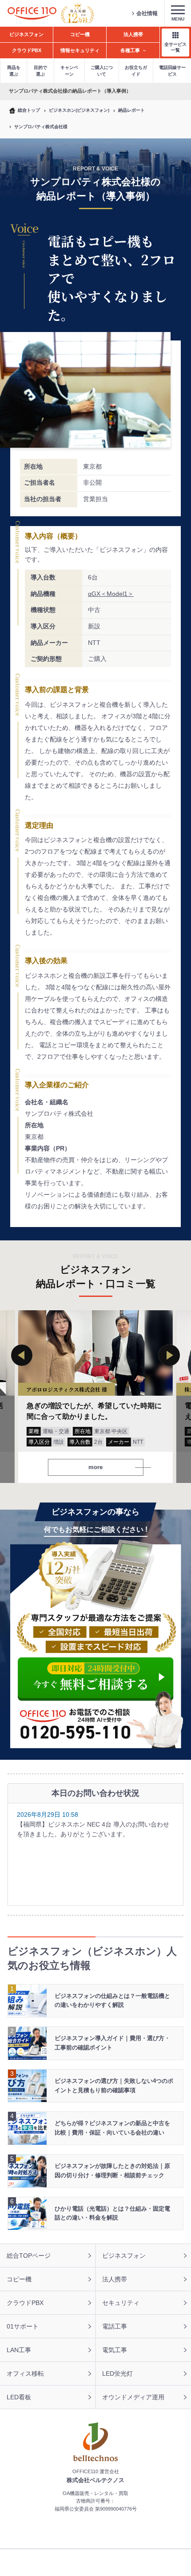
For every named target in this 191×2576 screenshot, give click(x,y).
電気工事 (115, 2350)
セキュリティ (121, 2303)
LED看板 (19, 2397)
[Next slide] (169, 1355)
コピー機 (19, 2279)
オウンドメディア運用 (133, 2397)
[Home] (32, 14)
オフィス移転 (25, 2373)
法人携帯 (115, 2279)
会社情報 (147, 13)
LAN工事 (19, 2350)
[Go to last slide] (22, 1355)
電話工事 (115, 2326)
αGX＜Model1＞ (111, 594)
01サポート (23, 2326)
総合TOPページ (29, 2256)
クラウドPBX (25, 2303)
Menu (178, 19)
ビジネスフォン (124, 2256)
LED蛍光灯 (117, 2373)
